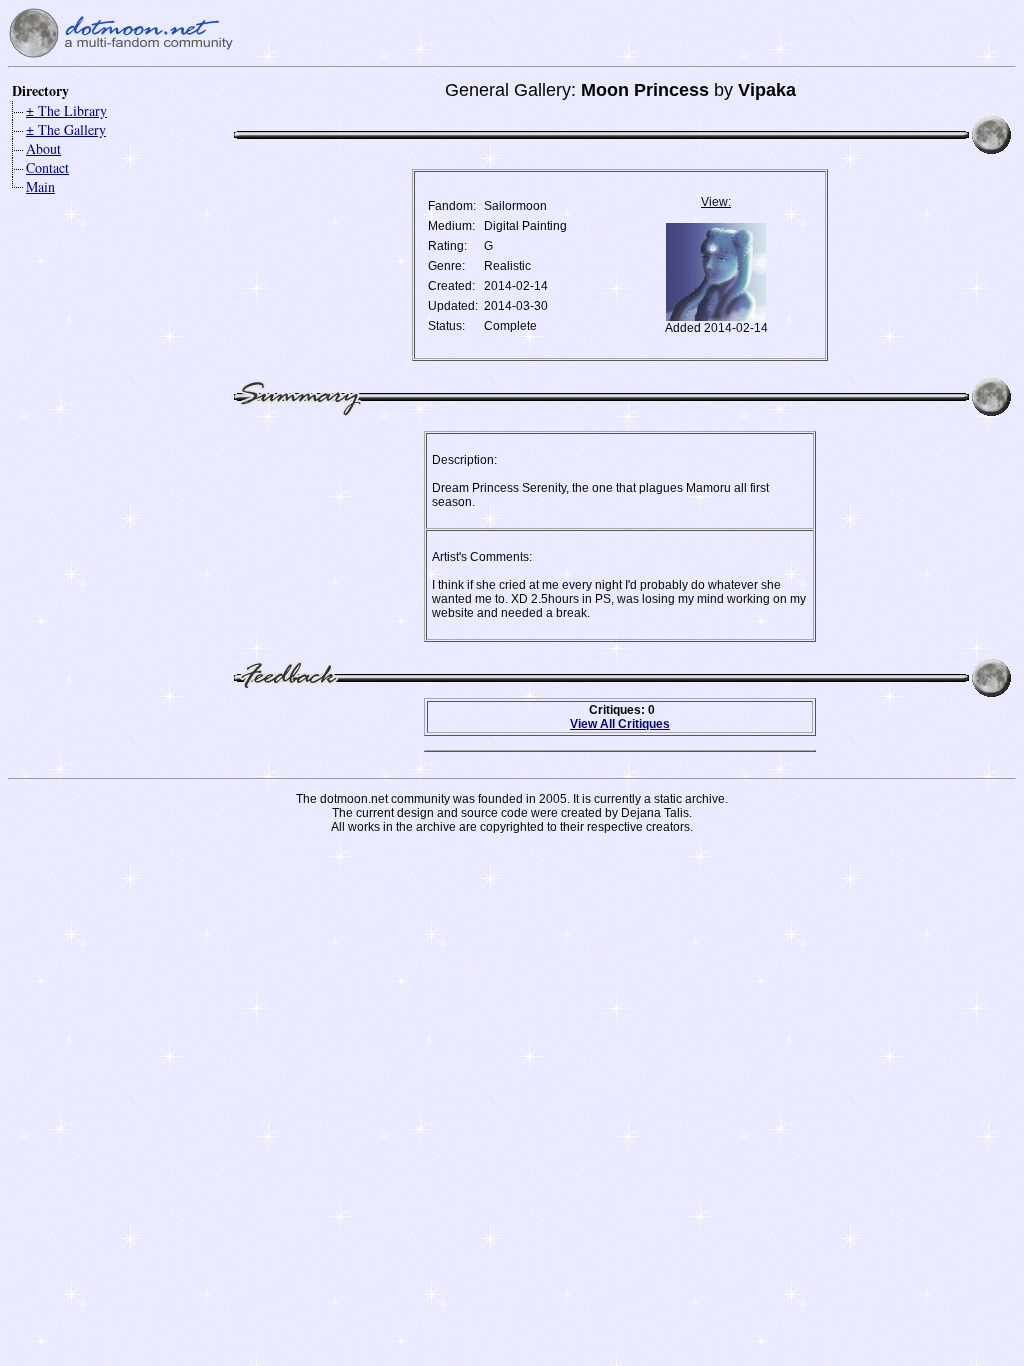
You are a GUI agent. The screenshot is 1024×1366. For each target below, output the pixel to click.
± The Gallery (66, 129)
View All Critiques (620, 724)
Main (40, 186)
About (43, 148)
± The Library (66, 110)
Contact (47, 167)
